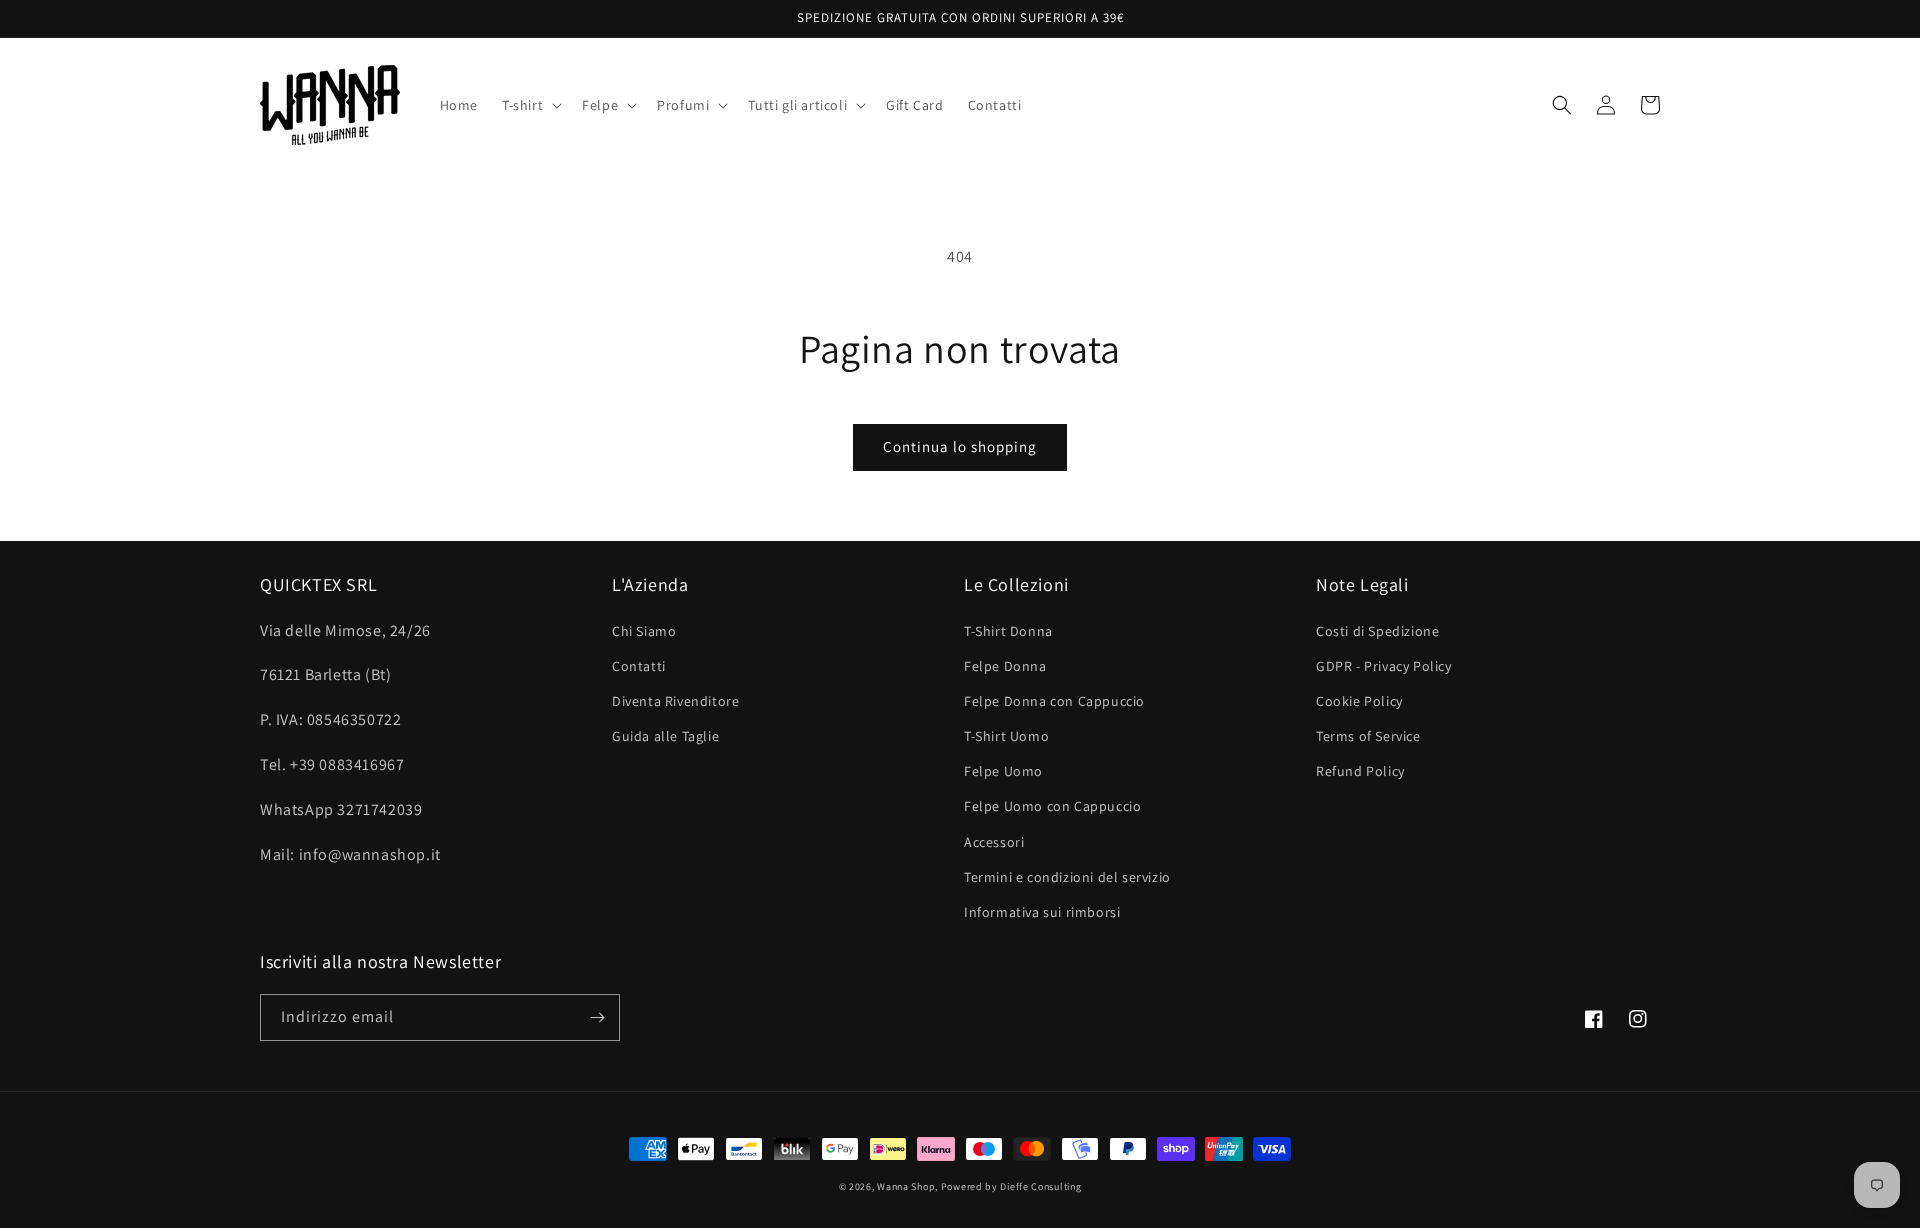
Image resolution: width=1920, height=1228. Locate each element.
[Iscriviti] (597, 1017)
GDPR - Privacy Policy (1384, 666)
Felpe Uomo (1003, 771)
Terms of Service (1368, 736)
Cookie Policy (1359, 701)
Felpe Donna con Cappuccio (1054, 701)
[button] (530, 105)
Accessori (994, 842)
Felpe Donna (1005, 666)
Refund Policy (1360, 771)
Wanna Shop (906, 1186)
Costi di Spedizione (1377, 631)
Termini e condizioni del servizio (1067, 877)
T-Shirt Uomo (1006, 736)
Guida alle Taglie (665, 736)
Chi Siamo (644, 631)
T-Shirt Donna (1008, 631)
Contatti (639, 666)
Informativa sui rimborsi (1042, 912)
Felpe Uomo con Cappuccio (1052, 806)
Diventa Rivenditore (675, 701)
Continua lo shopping (960, 446)
